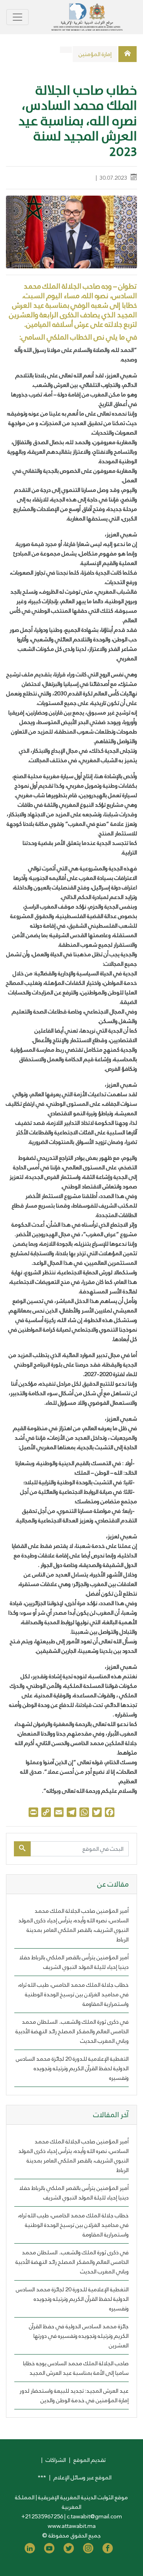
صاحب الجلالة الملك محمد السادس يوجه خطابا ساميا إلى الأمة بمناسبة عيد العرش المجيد (76, 2368)
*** (42, 2477)
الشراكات (56, 2460)
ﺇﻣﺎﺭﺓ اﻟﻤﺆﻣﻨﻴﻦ (95, 54)
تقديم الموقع (90, 2460)
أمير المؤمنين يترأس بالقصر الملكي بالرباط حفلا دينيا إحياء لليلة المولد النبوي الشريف (74, 1962)
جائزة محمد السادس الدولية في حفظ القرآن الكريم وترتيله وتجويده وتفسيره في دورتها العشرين (79, 2336)
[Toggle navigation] (17, 17)
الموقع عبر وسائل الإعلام (83, 2477)
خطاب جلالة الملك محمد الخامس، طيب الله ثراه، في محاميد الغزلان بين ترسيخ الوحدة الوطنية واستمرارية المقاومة (73, 1994)
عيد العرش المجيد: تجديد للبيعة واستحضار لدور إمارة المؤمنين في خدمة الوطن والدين (74, 2395)
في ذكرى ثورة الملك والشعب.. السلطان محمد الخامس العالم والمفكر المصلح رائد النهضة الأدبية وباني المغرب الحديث (72, 2031)
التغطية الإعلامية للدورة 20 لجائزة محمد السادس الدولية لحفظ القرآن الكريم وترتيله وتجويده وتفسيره (72, 2068)
